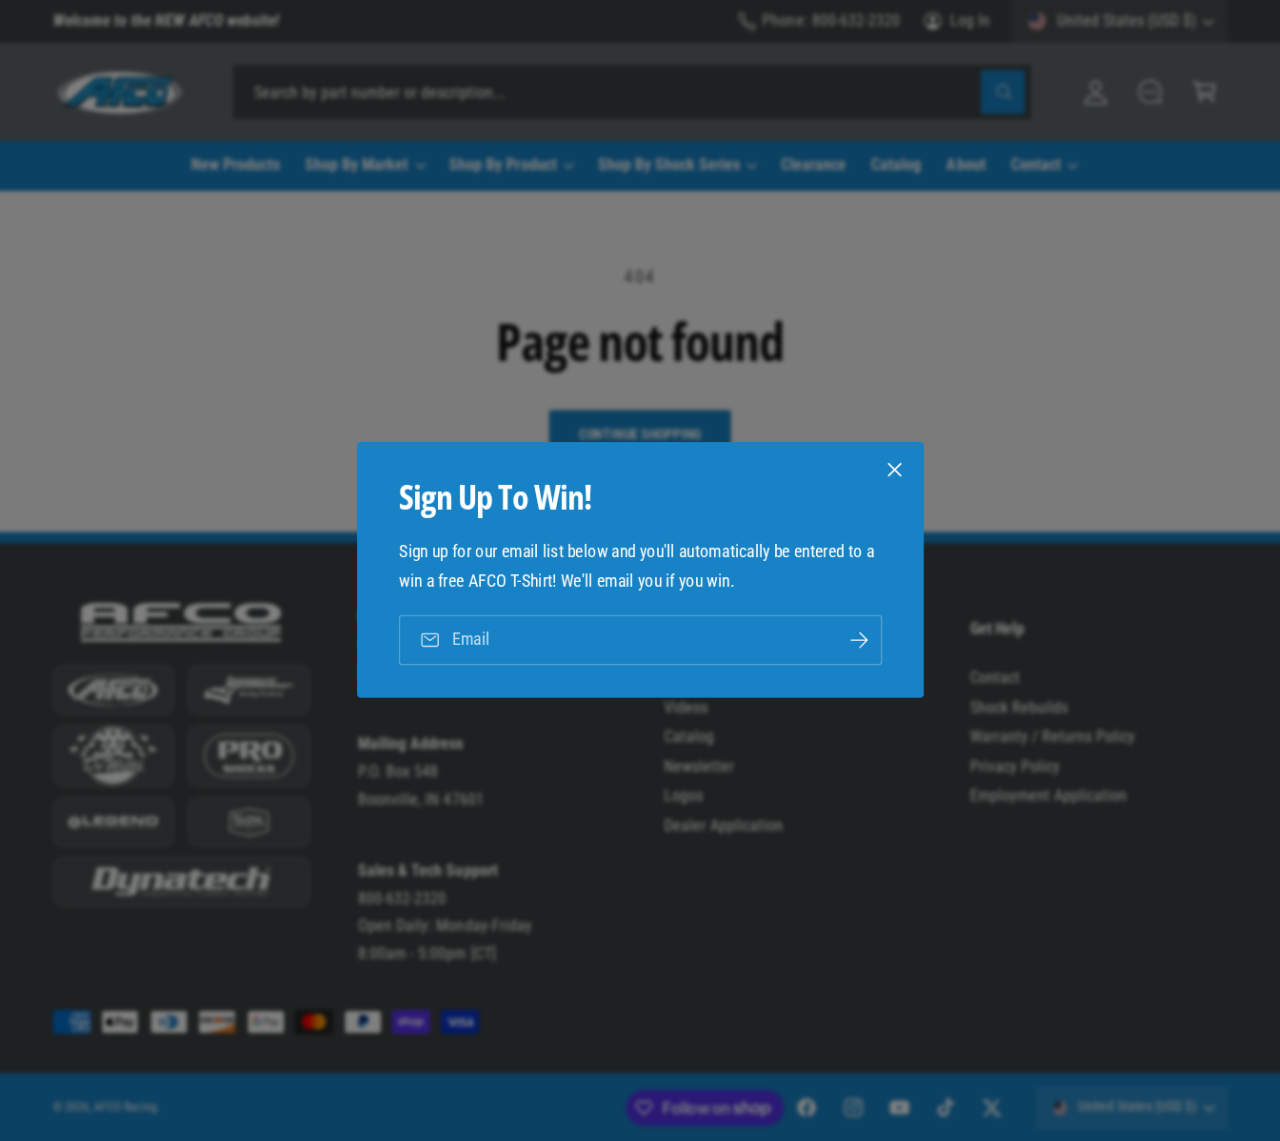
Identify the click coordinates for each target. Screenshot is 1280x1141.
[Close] (894, 470)
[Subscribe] (858, 640)
